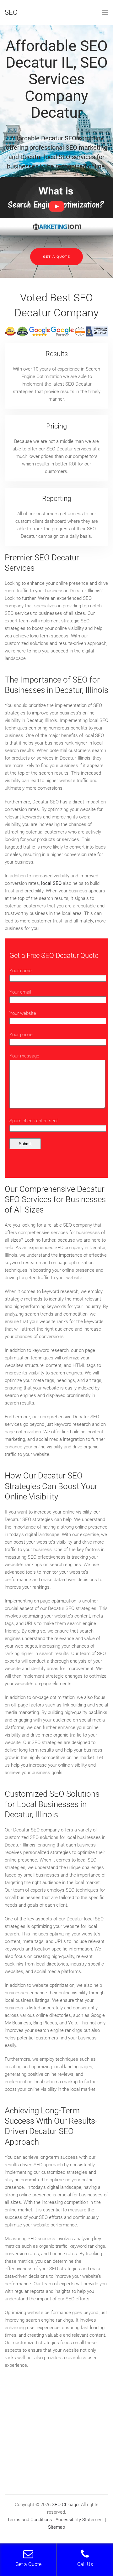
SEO (11, 12)
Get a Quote (56, 257)
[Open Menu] (105, 13)
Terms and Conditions (30, 2520)
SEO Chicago (65, 2505)
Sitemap (56, 2527)
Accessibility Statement (80, 2520)
